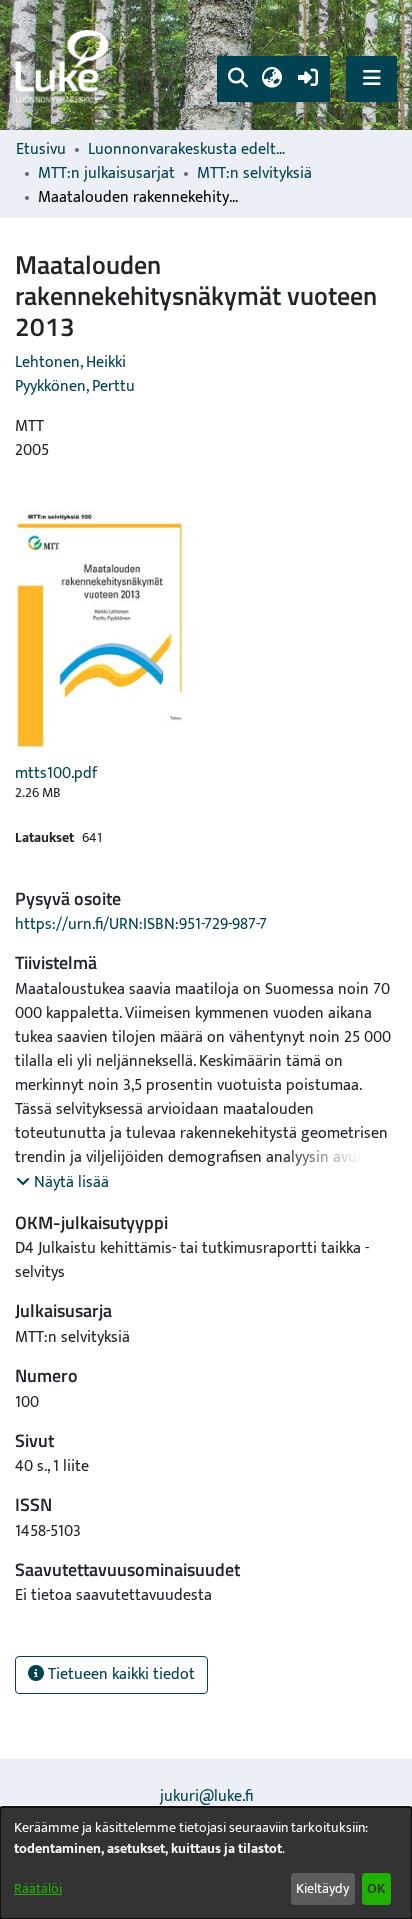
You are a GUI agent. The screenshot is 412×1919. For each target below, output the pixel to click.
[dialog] (206, 1863)
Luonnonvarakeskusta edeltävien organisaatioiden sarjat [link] (188, 150)
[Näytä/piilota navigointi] (371, 78)
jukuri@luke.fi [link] (206, 1796)
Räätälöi (38, 1888)
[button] (237, 79)
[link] (65, 65)
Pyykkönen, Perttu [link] (75, 386)
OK (376, 1888)
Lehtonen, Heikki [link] (70, 362)
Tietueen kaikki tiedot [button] (119, 1674)
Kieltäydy (322, 1888)
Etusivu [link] (41, 150)
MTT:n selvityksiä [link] (254, 174)
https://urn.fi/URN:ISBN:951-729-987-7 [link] (141, 924)
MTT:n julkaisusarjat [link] (106, 174)
